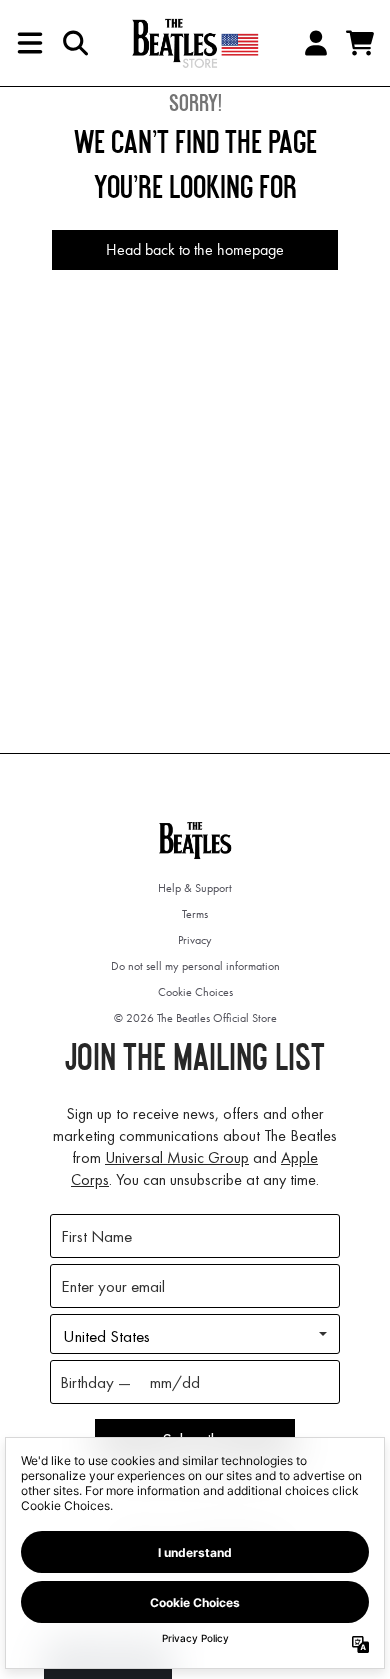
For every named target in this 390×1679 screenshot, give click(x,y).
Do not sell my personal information (195, 966)
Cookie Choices (195, 992)
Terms (195, 914)
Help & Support (195, 888)
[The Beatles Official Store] (195, 43)
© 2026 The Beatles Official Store (195, 1018)
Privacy (195, 940)
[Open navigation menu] (30, 43)
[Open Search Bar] (74, 43)
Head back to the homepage (195, 249)
